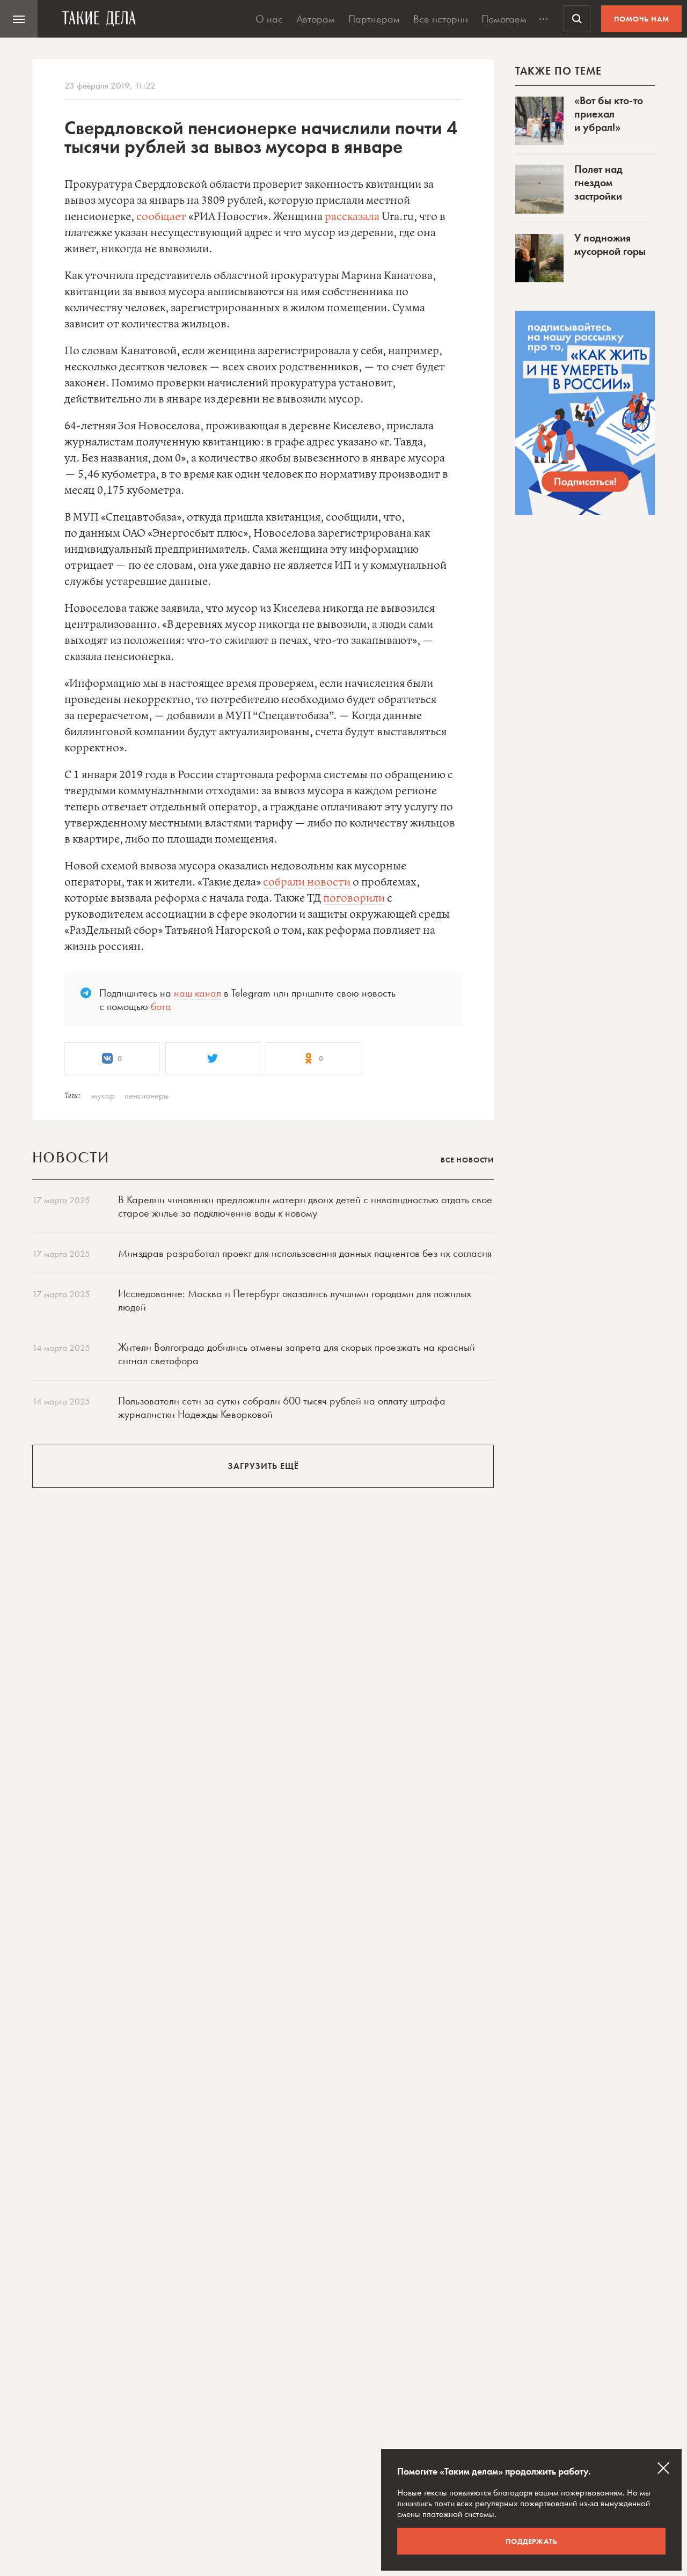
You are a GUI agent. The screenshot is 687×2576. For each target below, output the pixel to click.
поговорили (354, 899)
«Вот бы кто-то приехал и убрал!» (609, 114)
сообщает (161, 217)
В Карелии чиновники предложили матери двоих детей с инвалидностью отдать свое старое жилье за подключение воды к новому (305, 1206)
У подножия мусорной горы (610, 244)
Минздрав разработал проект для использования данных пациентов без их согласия (305, 1253)
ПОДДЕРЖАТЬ (532, 2541)
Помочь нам (642, 19)
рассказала (352, 217)
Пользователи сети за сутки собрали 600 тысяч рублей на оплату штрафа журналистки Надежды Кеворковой (282, 1407)
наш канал (198, 993)
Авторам (316, 19)
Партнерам (374, 19)
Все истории (441, 19)
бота (161, 1006)
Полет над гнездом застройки (598, 182)
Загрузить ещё (263, 1466)
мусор (103, 1095)
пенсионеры (147, 1095)
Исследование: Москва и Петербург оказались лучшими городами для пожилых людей (295, 1300)
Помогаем (504, 19)
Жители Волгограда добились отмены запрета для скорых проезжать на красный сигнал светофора (297, 1354)
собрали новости (307, 883)
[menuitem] (19, 19)
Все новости (467, 1160)
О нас (269, 19)
